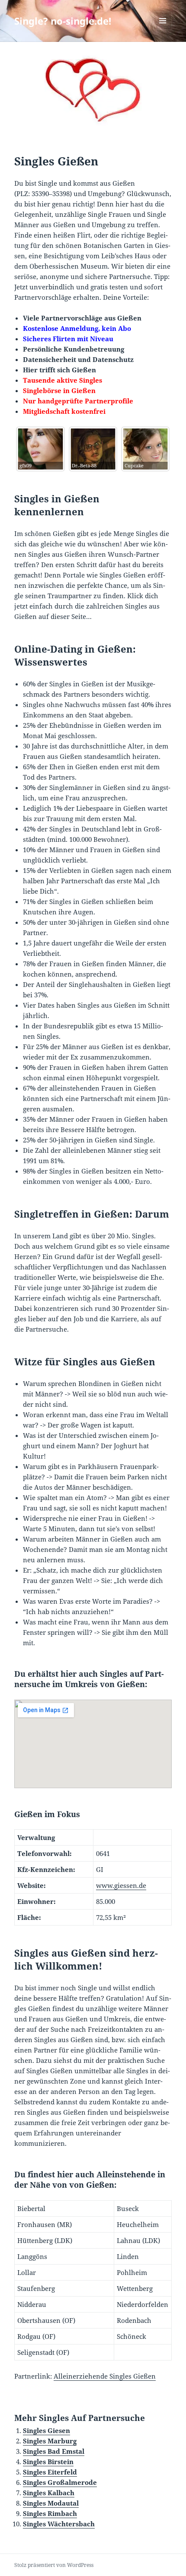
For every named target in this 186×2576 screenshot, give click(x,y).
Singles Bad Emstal (54, 2451)
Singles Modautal (51, 2503)
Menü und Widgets (163, 30)
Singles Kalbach (49, 2493)
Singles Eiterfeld (50, 2472)
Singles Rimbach (50, 2513)
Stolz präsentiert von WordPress (54, 2565)
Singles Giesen (46, 2430)
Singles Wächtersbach (59, 2524)
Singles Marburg (50, 2441)
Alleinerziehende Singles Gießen (105, 2376)
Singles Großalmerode (60, 2482)
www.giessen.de (121, 1885)
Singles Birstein (48, 2462)
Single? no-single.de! (63, 21)
